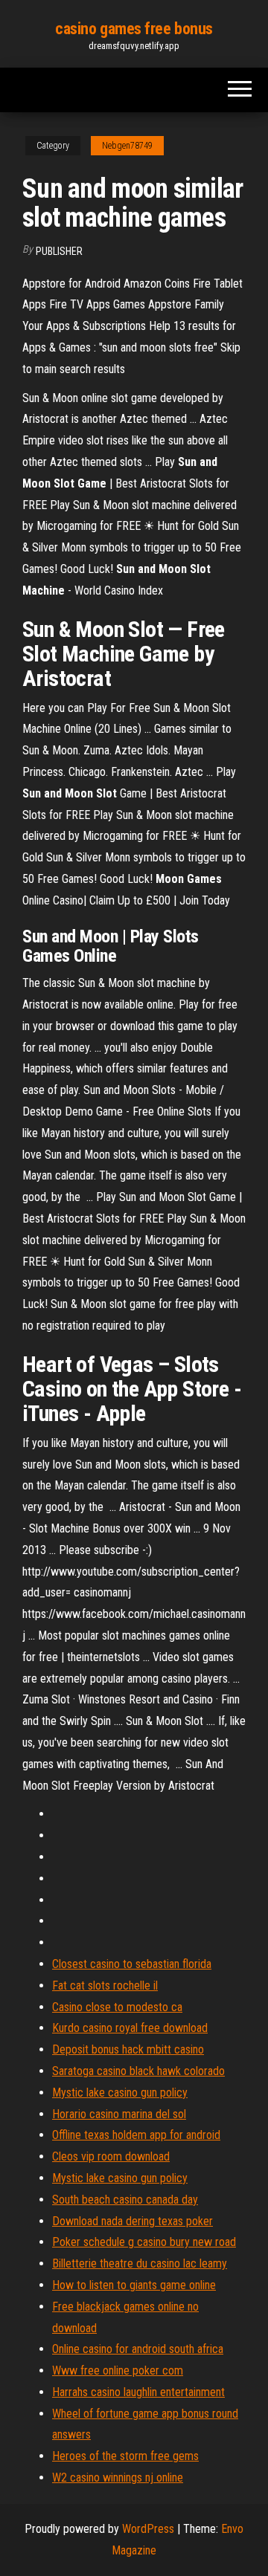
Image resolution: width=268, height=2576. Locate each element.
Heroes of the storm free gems (125, 2456)
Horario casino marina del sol (119, 2114)
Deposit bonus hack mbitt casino (128, 2049)
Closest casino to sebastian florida (132, 1964)
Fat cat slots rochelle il (105, 1986)
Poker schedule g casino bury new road (144, 2242)
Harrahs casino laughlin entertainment (138, 2392)
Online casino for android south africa (138, 2349)
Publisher (59, 251)
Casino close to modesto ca (117, 2007)
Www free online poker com (118, 2370)
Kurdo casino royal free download (130, 2028)
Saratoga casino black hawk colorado (138, 2071)
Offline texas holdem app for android (136, 2135)
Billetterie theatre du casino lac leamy (140, 2263)
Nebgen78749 (127, 146)
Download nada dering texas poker (133, 2221)
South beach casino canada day (125, 2200)
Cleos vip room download (111, 2156)
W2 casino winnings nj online (118, 2478)
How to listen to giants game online (134, 2285)
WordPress (148, 2529)
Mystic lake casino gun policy (120, 2093)
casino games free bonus (134, 29)
